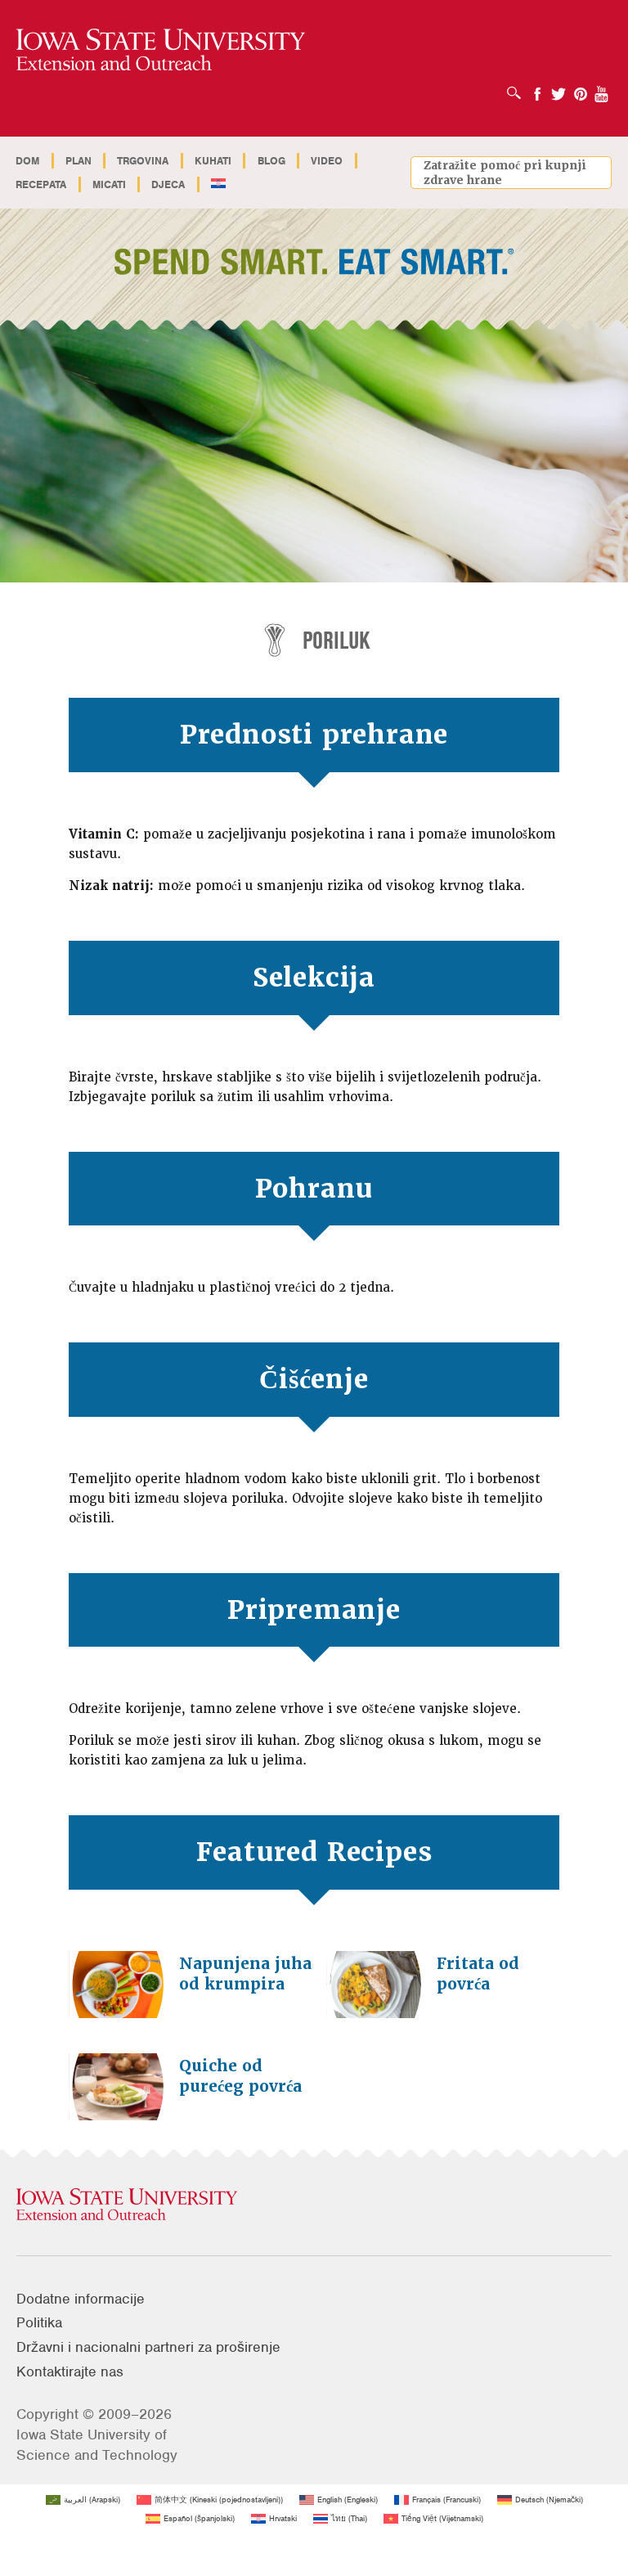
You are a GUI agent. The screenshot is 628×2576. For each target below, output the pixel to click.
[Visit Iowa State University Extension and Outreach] (314, 2205)
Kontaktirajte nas (70, 2371)
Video (327, 161)
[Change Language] (219, 184)
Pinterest (581, 89)
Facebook (537, 89)
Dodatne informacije (81, 2299)
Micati (109, 184)
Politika (39, 2322)
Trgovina (143, 161)
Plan (78, 161)
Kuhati (213, 161)
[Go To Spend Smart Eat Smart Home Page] (161, 50)
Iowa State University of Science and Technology (97, 2445)
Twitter (558, 89)
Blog (271, 161)
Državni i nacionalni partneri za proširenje (148, 2347)
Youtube (602, 89)
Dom (27, 161)
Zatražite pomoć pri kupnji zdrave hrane (505, 173)
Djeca (168, 184)
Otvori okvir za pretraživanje (518, 88)
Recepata (41, 184)
